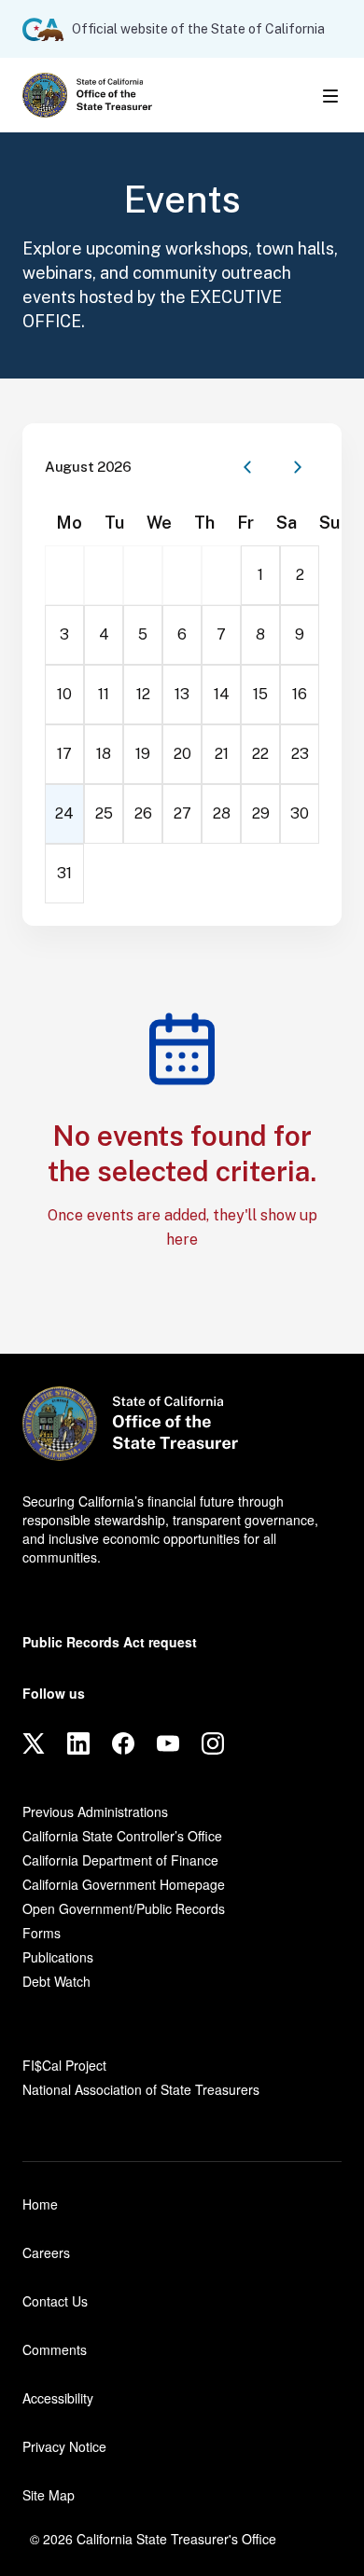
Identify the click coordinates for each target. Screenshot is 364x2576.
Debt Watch (56, 1981)
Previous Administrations (95, 1811)
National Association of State (141, 2089)
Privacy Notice (64, 2446)
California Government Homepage (124, 1884)
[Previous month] (247, 467)
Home (40, 2204)
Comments (55, 2349)
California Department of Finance (120, 1860)
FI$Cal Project (64, 2065)
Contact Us (55, 2301)
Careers (46, 2252)
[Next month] (298, 467)
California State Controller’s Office (122, 1836)
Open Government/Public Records (124, 1908)
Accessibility (58, 2398)
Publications (58, 1957)
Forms (42, 1933)
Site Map (49, 2495)
